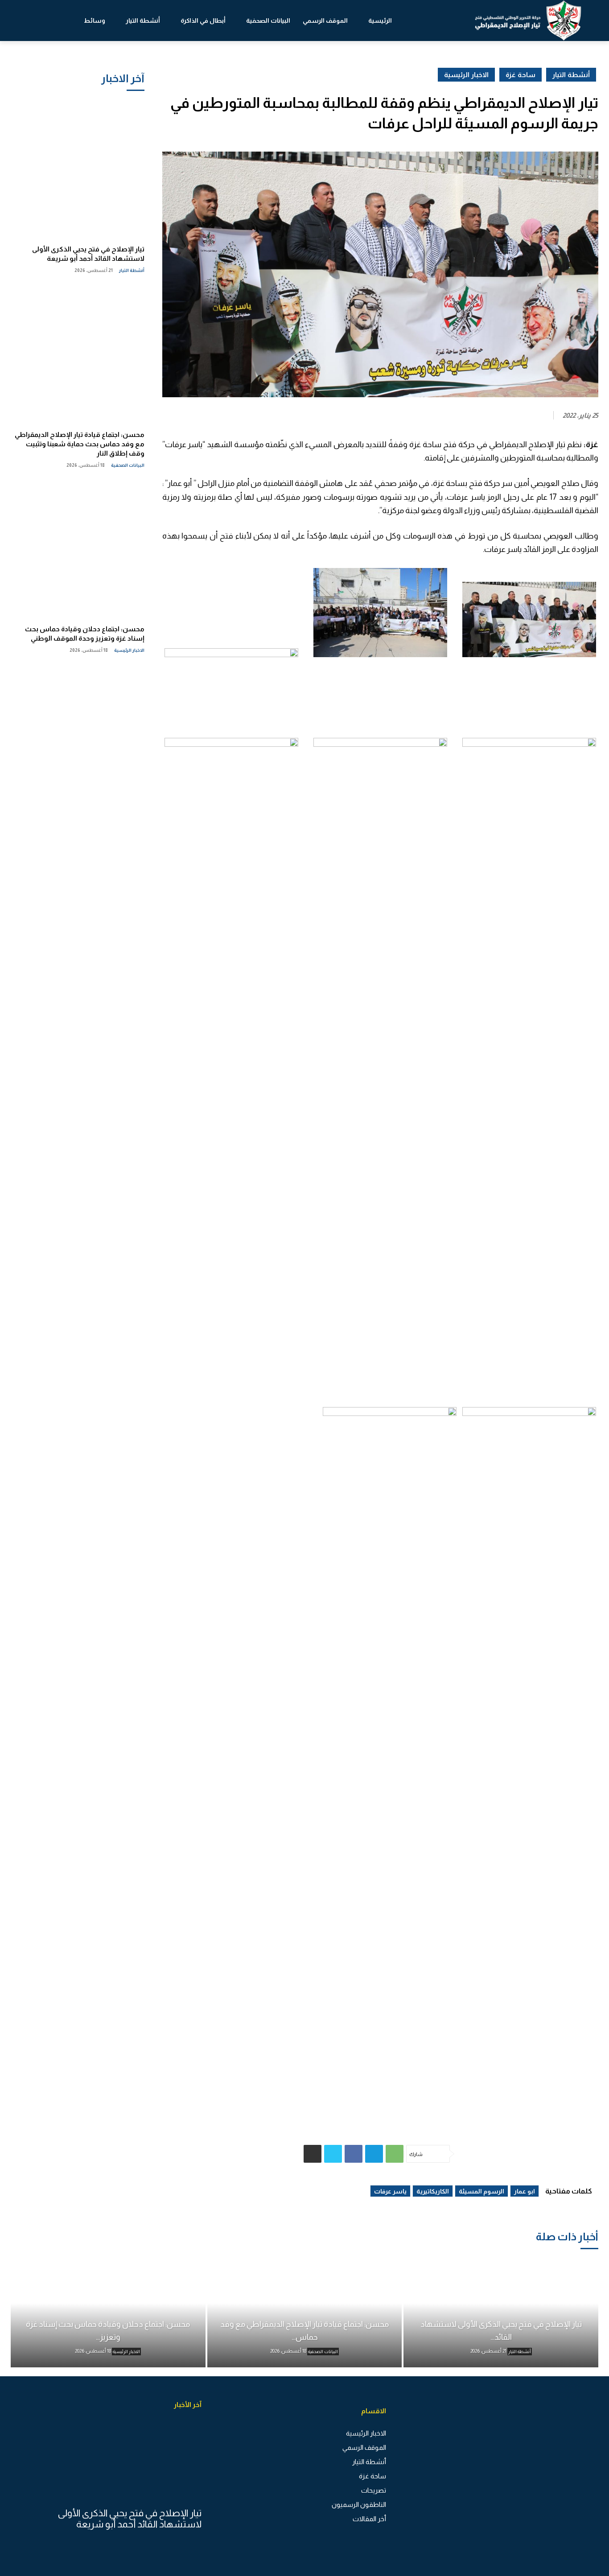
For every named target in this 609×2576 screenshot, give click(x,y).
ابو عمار (525, 2191)
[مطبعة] (313, 2154)
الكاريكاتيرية (433, 2191)
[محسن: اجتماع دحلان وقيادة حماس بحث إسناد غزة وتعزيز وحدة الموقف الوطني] (78, 549)
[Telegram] (374, 2154)
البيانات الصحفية (128, 465)
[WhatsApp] (395, 2154)
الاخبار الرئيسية (129, 650)
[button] (38, 21)
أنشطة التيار (132, 270)
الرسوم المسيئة (481, 2191)
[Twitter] (333, 2154)
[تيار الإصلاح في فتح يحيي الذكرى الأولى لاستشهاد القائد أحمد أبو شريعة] (78, 169)
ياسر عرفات (390, 2191)
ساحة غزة (521, 75)
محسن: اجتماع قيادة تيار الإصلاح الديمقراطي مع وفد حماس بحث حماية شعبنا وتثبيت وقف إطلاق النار (80, 444)
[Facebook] (354, 2154)
